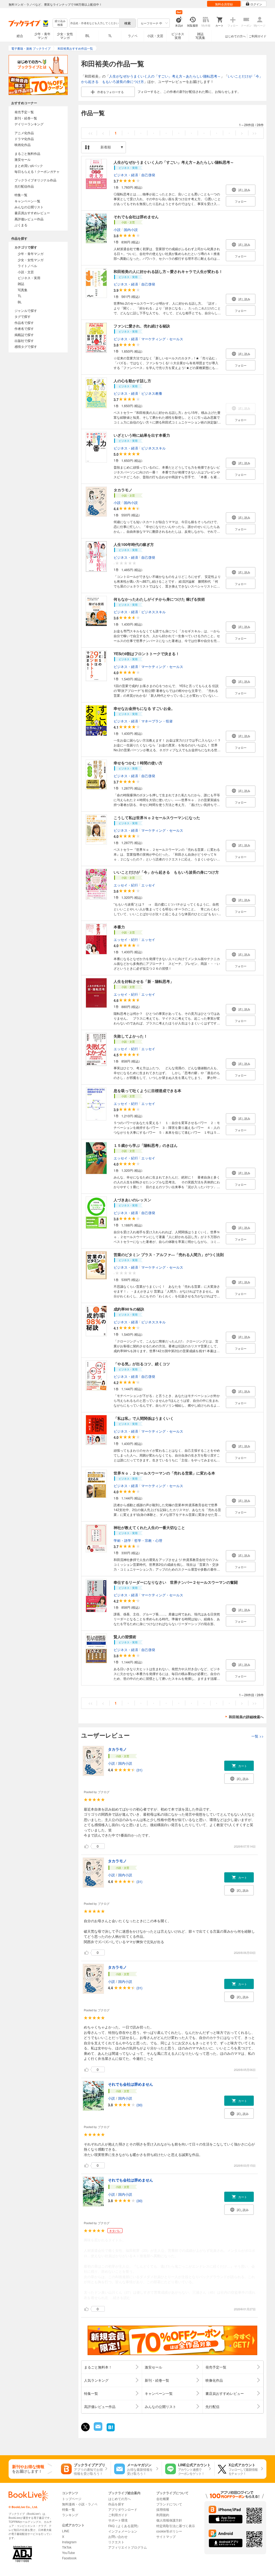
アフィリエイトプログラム (128, 2547)
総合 (20, 36)
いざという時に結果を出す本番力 (142, 435)
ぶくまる (21, 225)
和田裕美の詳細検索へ (246, 1717)
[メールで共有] (98, 2429)
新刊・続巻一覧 (26, 118)
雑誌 (21, 284)
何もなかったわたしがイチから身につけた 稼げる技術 (159, 599)
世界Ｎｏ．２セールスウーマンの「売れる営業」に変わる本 (164, 1473)
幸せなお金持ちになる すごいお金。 (144, 708)
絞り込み (60, 23)
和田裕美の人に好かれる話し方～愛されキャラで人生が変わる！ (168, 271)
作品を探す (116, 2504)
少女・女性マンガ (65, 36)
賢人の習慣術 (125, 1637)
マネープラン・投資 (157, 721)
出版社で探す (24, 340)
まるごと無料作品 (27, 153)
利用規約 (163, 2515)
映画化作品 (23, 145)
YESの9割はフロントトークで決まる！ (146, 654)
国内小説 (131, 229)
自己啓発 (148, 175)
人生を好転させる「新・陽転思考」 (144, 981)
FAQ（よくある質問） (124, 2526)
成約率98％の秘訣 (129, 1309)
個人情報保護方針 (169, 2520)
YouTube (68, 2553)
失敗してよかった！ (131, 1036)
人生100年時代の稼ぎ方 (134, 544)
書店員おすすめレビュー (32, 213)
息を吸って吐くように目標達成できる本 (147, 1090)
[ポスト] (85, 2427)
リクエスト (116, 2542)
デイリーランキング (29, 124)
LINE (66, 2531)
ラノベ (133, 36)
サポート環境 (118, 2520)
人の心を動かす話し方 (132, 381)
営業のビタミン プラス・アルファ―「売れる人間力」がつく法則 (169, 1254)
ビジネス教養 (152, 393)
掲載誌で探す (24, 335)
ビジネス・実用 (29, 278)
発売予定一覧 (24, 112)
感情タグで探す (26, 346)
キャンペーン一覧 (27, 201)
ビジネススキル (153, 448)
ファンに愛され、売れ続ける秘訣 (142, 326)
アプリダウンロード (123, 2509)
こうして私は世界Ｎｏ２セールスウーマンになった (157, 818)
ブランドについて (169, 2504)
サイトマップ (166, 2536)
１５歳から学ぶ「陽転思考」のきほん (146, 1145)
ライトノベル (27, 266)
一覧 (258, 1736)
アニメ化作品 (24, 133)
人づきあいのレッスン (132, 1200)
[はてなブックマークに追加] (111, 2431)
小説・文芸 (155, 36)
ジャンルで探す (26, 310)
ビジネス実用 (178, 36)
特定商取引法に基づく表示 (176, 2526)
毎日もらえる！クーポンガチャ (37, 171)
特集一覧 (21, 195)
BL (88, 36)
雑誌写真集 (200, 36)
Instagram (69, 2542)
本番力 (119, 927)
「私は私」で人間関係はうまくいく (144, 1418)
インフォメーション (123, 2531)
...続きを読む (120, 2298)
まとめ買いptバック (29, 165)
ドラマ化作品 (24, 139)
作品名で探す (24, 322)
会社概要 (163, 2499)
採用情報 (163, 2509)
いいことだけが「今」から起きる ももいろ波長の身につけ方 (166, 872)
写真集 (23, 290)
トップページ (72, 2499)
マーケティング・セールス (162, 339)
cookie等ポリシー (169, 2531)
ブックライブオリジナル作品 (35, 180)
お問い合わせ (118, 2536)
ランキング (70, 2515)
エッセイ (148, 885)
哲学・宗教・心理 (148, 1540)
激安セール (23, 159)
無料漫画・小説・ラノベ (80, 2504)
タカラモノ (123, 490)
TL (110, 36)
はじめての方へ (235, 36)
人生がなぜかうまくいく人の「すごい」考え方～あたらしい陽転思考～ (165, 76)
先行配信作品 (24, 186)
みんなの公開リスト (29, 207)
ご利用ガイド (258, 36)
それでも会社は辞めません (136, 217)
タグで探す (23, 316)
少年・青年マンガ (42, 36)
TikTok (67, 2547)
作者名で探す (24, 328)
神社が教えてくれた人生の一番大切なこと (149, 1527)
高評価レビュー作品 (29, 219)
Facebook (69, 2558)
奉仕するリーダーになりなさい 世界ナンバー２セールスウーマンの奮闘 (176, 1582)
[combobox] (94, 23)
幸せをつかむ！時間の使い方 (138, 763)
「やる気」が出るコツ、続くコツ (142, 1364)
